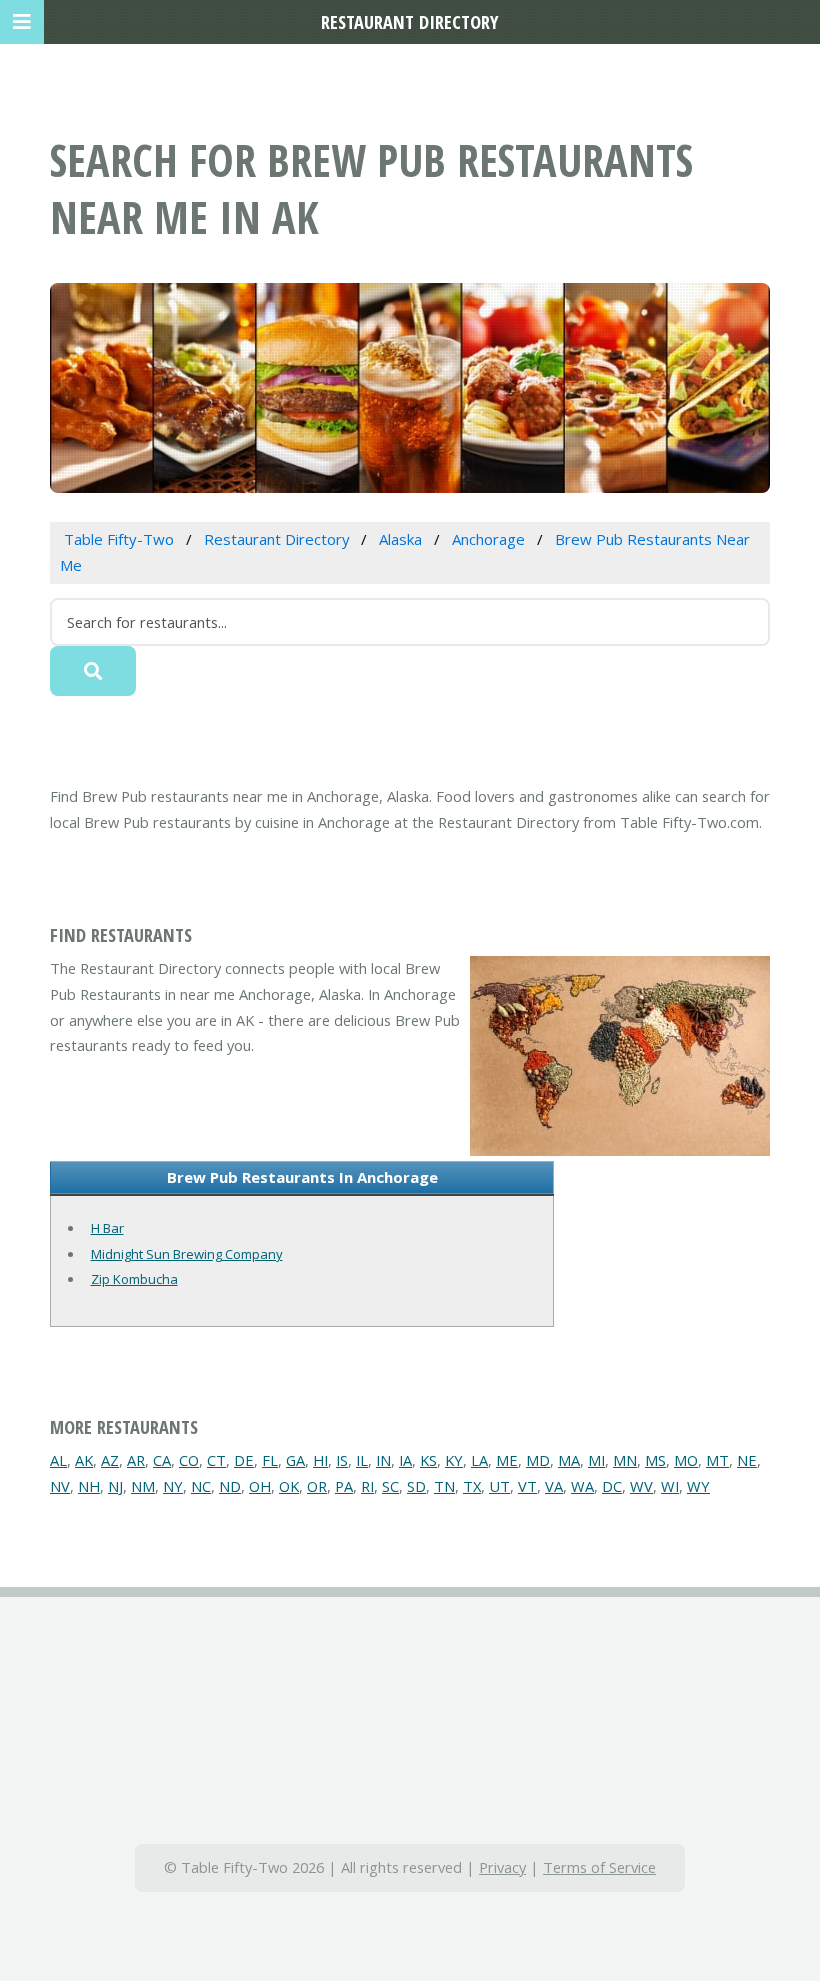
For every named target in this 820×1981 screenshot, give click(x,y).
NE (747, 1460)
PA (344, 1486)
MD (538, 1460)
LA (479, 1460)
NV (60, 1486)
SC (390, 1486)
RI (367, 1486)
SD (416, 1486)
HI (320, 1460)
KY (454, 1460)
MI (596, 1460)
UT (499, 1486)
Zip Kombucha (134, 1279)
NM (143, 1486)
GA (295, 1460)
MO (686, 1460)
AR (136, 1460)
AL (58, 1460)
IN (383, 1460)
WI (670, 1486)
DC (612, 1486)
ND (230, 1486)
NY (173, 1486)
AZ (110, 1460)
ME (507, 1460)
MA (569, 1460)
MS (655, 1460)
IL (362, 1460)
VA (554, 1486)
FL (270, 1460)
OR (317, 1486)
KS (428, 1460)
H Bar (107, 1228)
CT (216, 1460)
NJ (115, 1486)
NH (89, 1486)
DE (244, 1460)
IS (342, 1460)
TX (472, 1486)
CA (162, 1460)
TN (444, 1486)
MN (625, 1460)
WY (698, 1486)
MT (717, 1460)
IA (405, 1460)
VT (527, 1486)
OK (289, 1486)
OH (260, 1486)
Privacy (502, 1867)
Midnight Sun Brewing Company (187, 1254)
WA (582, 1486)
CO (189, 1460)
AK (84, 1460)
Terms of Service (599, 1867)
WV (641, 1486)
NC (201, 1486)
